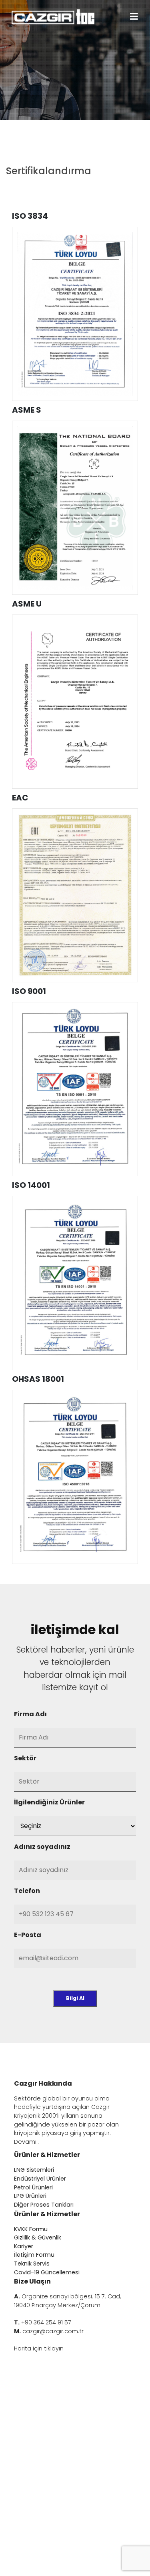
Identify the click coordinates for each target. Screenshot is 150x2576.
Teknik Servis (32, 2264)
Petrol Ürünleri (33, 2187)
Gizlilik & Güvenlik (38, 2237)
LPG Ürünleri (30, 2196)
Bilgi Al (75, 1998)
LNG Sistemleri (34, 2170)
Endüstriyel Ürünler (40, 2179)
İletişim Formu (34, 2255)
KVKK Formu (31, 2229)
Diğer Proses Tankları (44, 2205)
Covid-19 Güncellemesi (47, 2272)
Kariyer (24, 2246)
